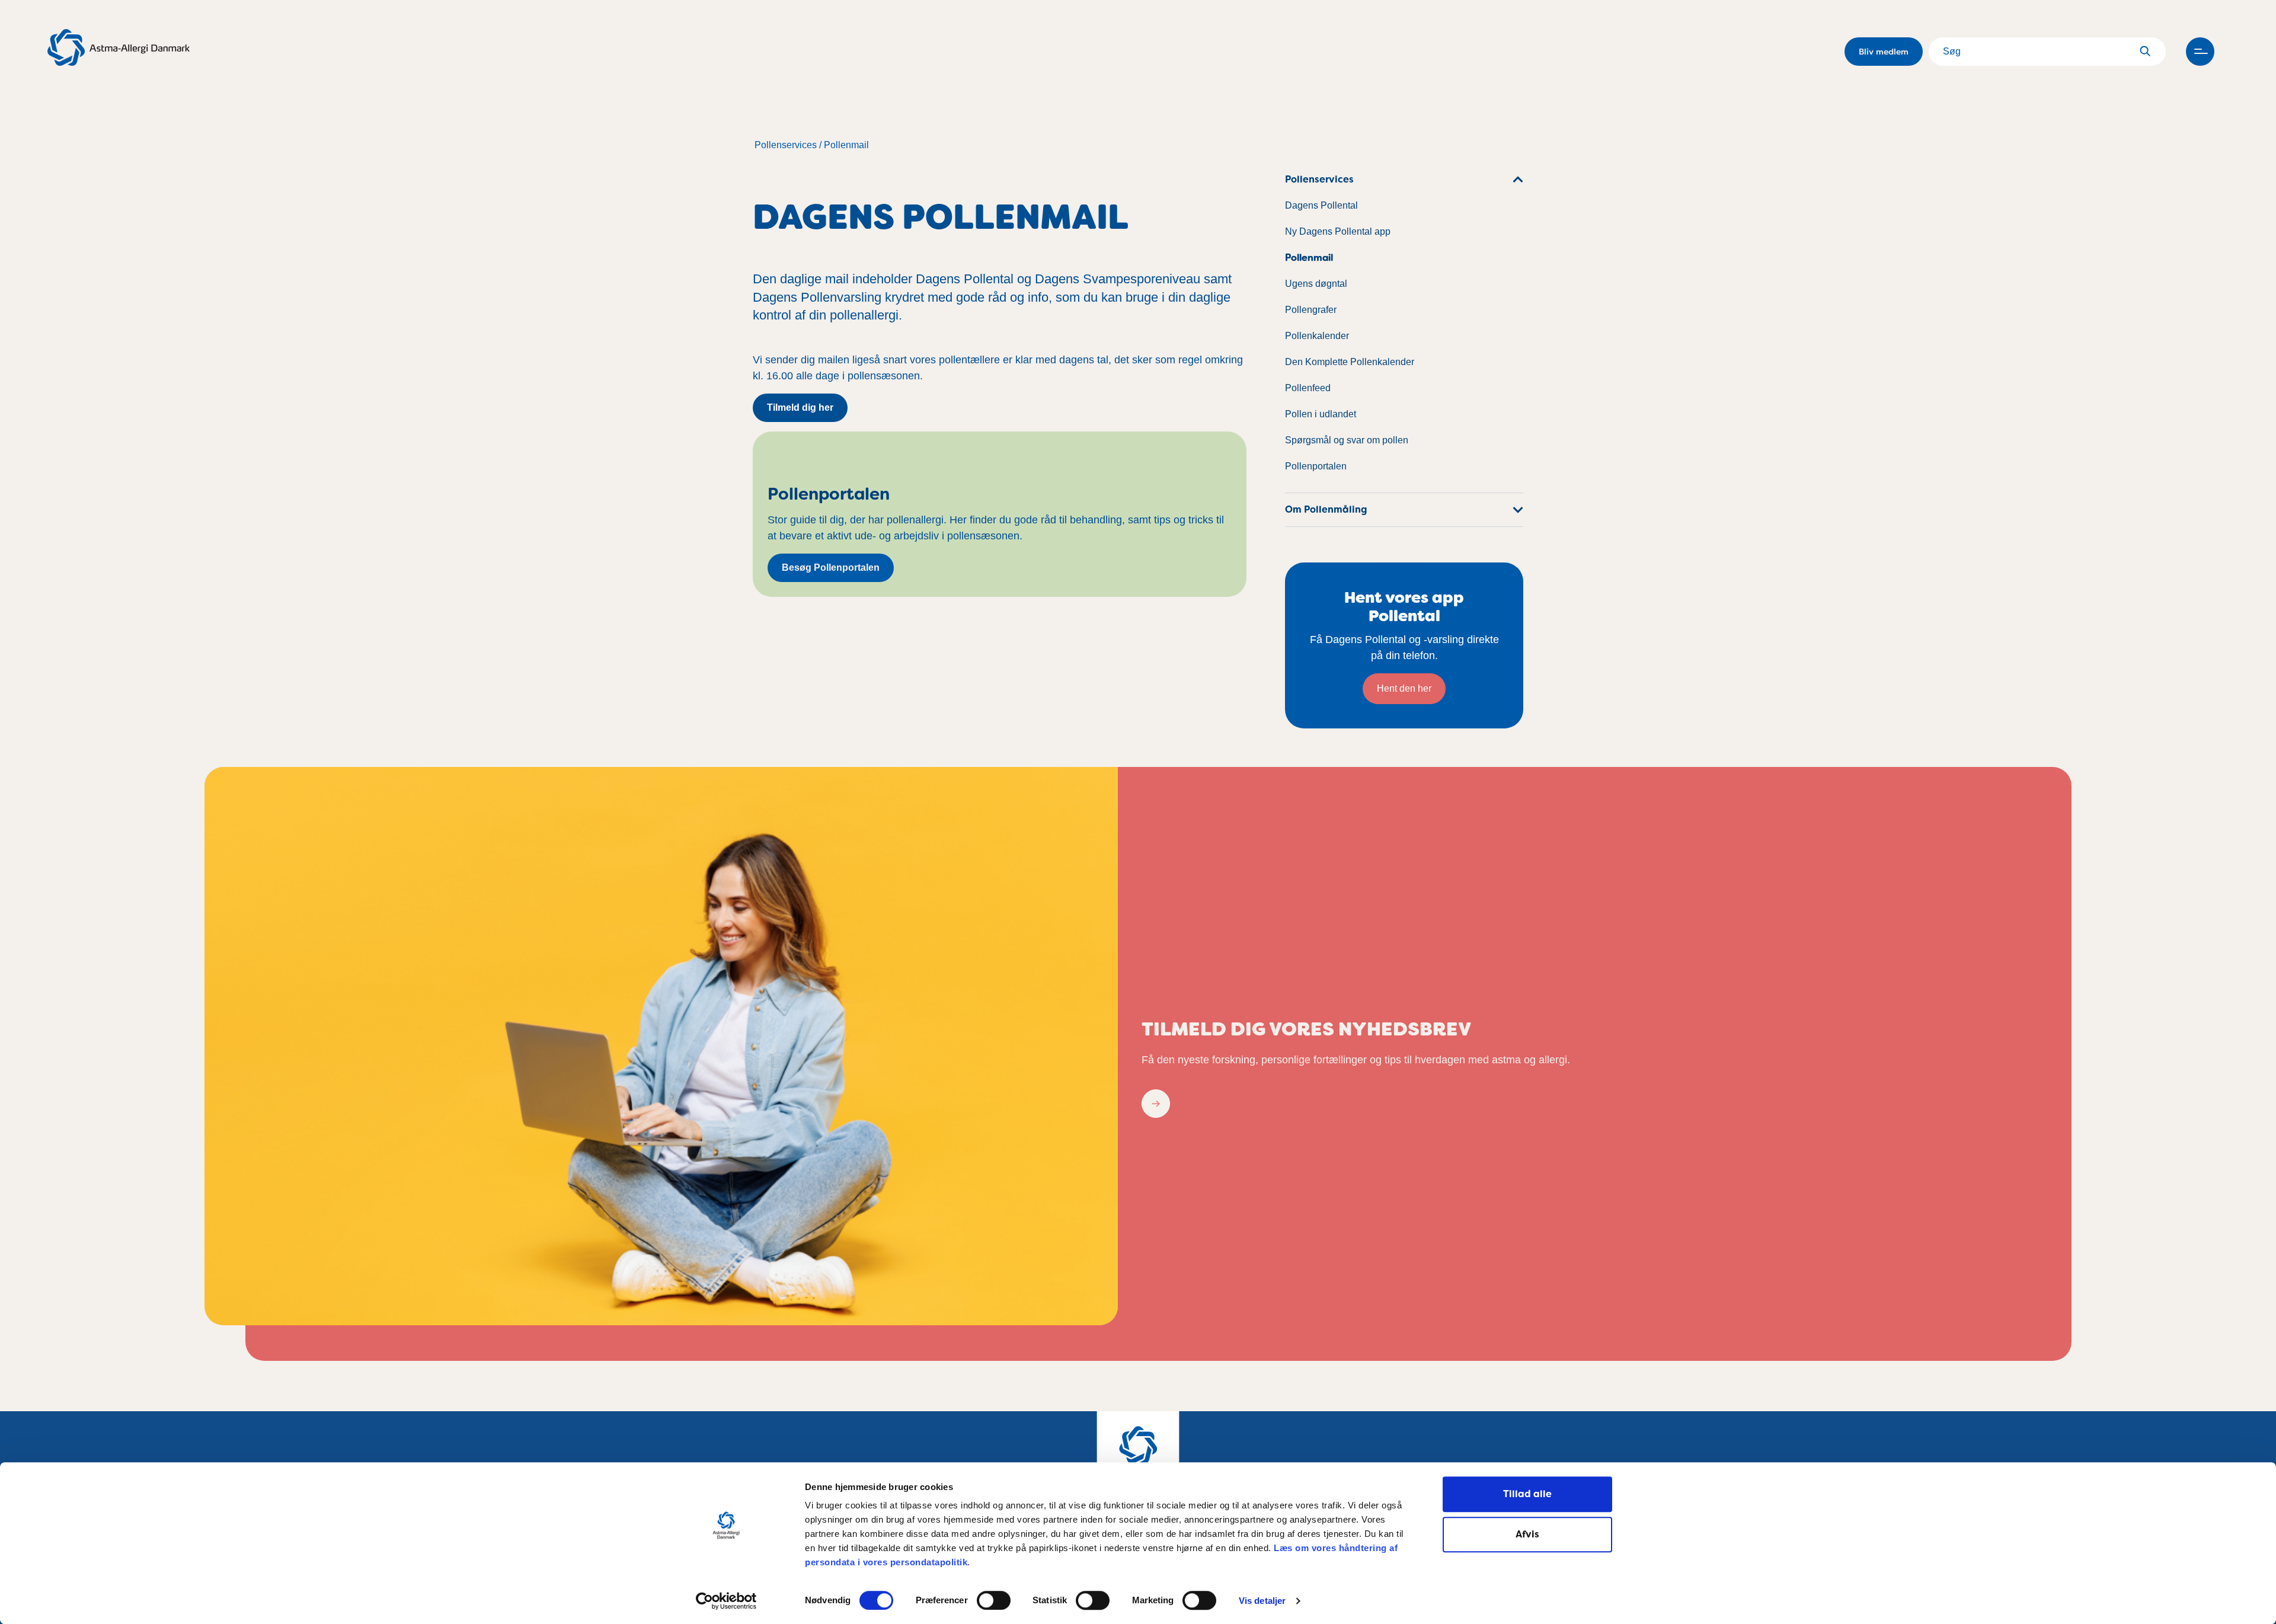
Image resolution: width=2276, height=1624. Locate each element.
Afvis (1527, 1534)
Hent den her (1404, 688)
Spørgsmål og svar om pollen (1347, 440)
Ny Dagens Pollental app (1338, 231)
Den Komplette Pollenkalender (1350, 362)
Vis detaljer (1262, 1601)
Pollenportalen (1316, 466)
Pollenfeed (1308, 388)
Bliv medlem (1884, 52)
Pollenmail (846, 145)
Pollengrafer (1311, 310)
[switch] (994, 1600)
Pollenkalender (1317, 336)
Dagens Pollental (1321, 205)
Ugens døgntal (1316, 284)
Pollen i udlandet (1321, 414)
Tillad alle (1527, 1494)
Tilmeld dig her (800, 407)
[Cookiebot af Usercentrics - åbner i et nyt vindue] (726, 1601)
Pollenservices (786, 145)
